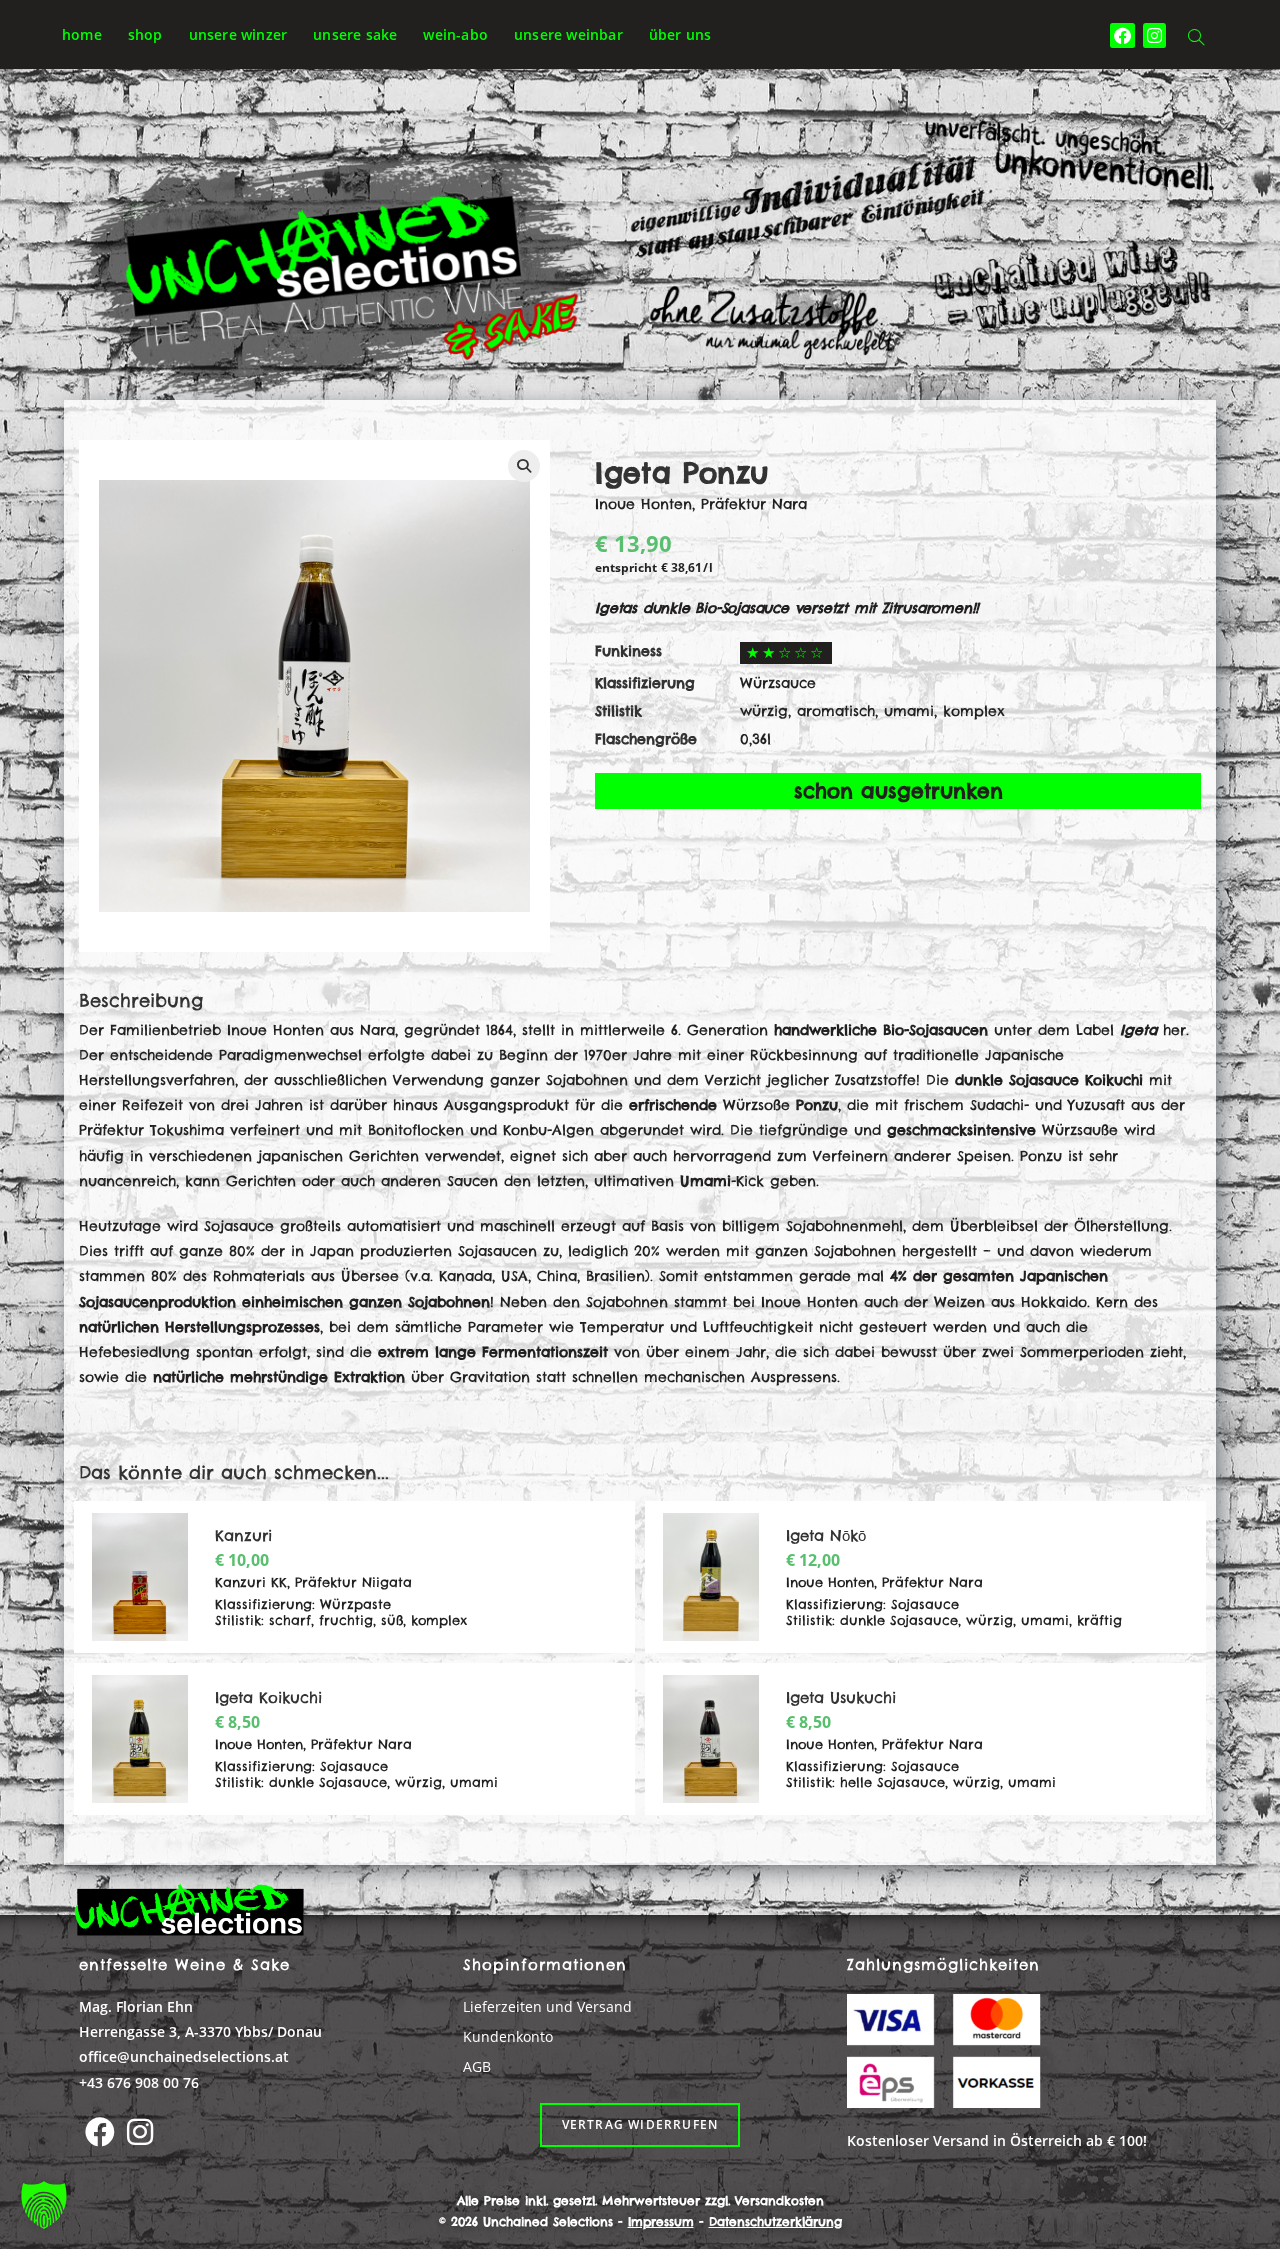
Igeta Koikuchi (268, 1697)
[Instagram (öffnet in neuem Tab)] (1154, 35)
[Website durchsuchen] (1196, 38)
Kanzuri (243, 1535)
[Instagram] (140, 2132)
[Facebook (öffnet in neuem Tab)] (1122, 35)
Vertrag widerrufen (640, 2124)
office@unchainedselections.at (184, 2056)
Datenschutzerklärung (775, 2221)
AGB (477, 2066)
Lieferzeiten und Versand (547, 2006)
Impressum (661, 2221)
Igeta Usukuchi (841, 1697)
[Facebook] (100, 2132)
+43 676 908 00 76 (139, 2082)
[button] (44, 2205)
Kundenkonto (508, 2036)
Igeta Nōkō (826, 1535)
